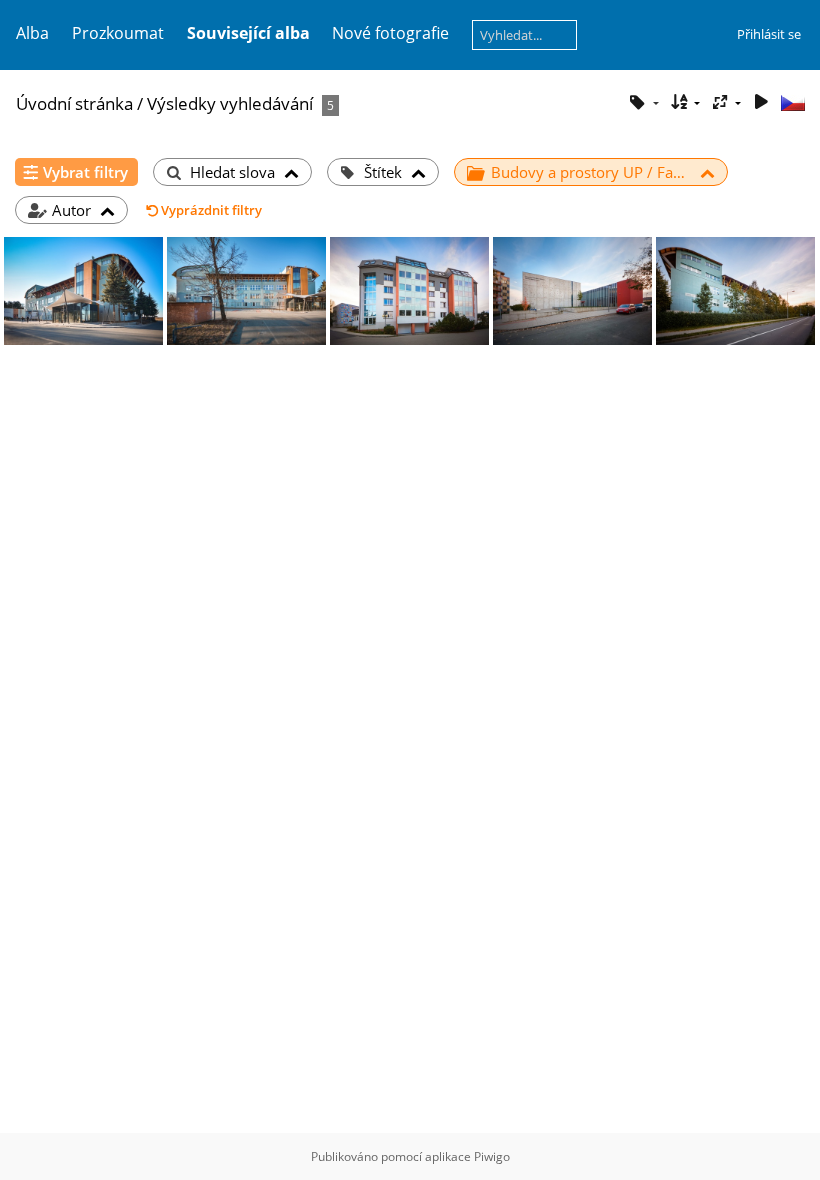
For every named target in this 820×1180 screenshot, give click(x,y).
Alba (32, 33)
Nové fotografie (390, 33)
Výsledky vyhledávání (230, 103)
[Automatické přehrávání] (761, 102)
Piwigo (492, 1156)
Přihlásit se (769, 34)
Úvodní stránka (74, 103)
